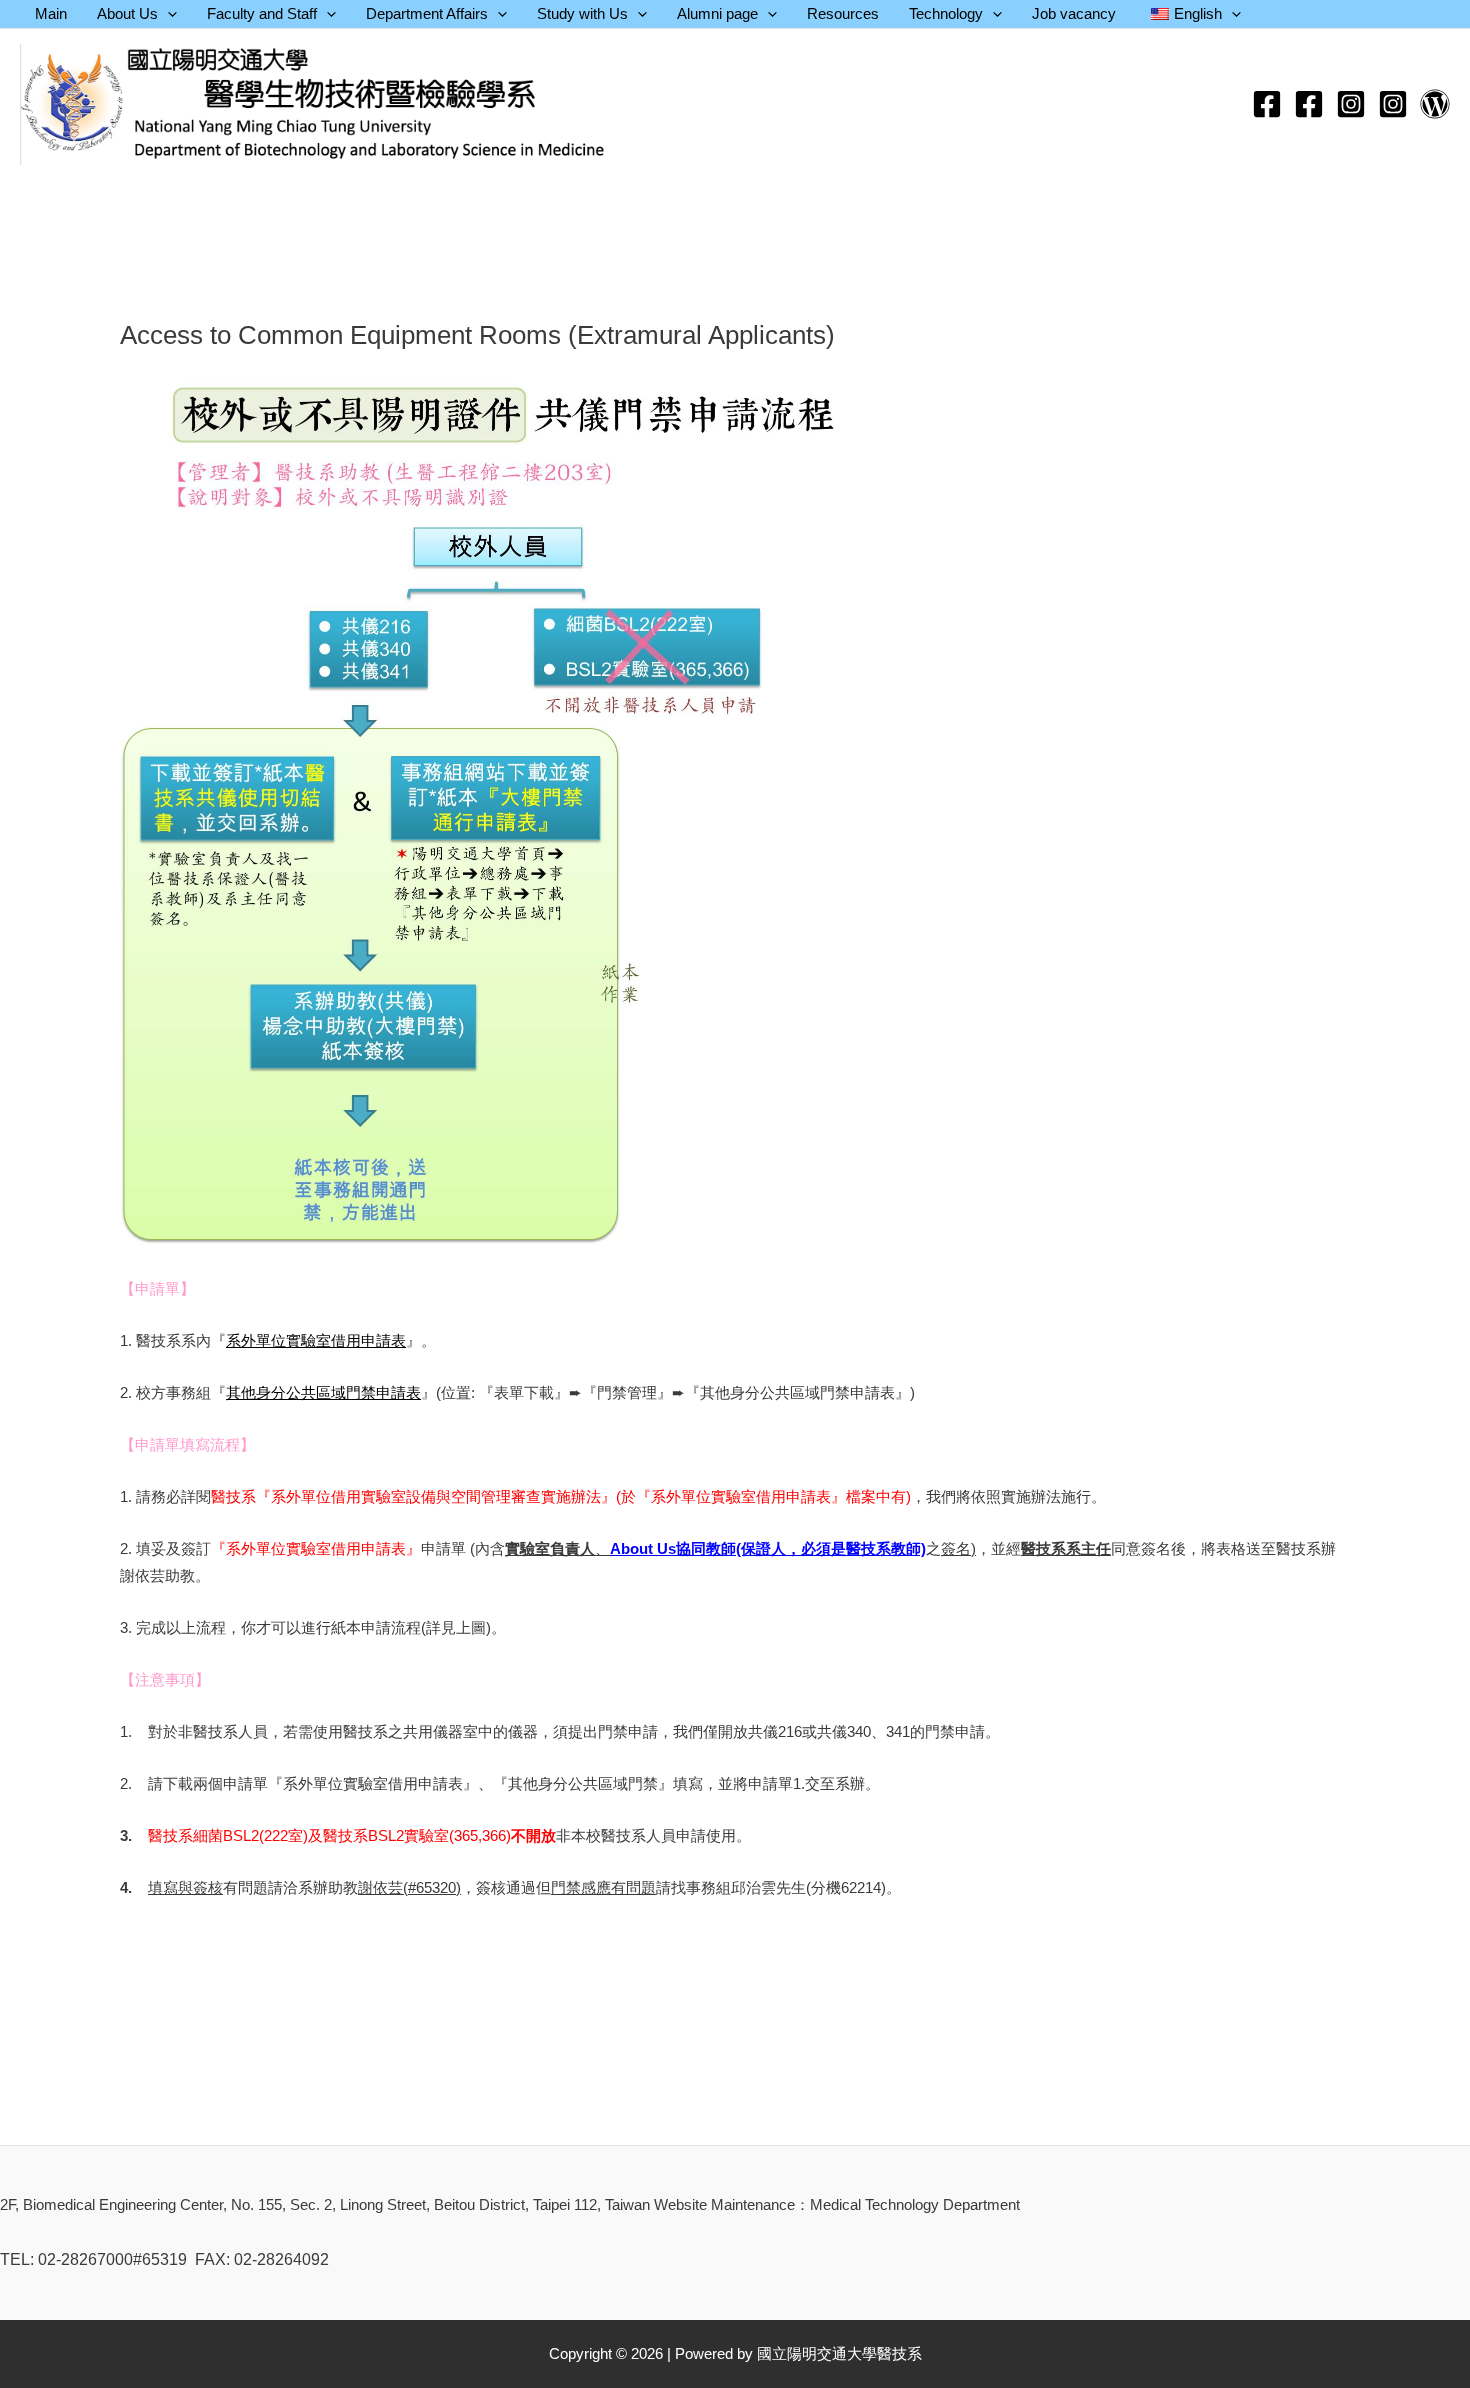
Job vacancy (1074, 13)
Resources (843, 13)
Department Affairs (427, 13)
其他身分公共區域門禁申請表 (323, 1392)
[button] (167, 14)
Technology (946, 13)
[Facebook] (1267, 104)
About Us (127, 13)
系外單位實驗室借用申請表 (316, 1340)
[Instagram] (1351, 104)
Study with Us (582, 13)
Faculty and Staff (262, 13)
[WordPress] (1435, 104)
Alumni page (717, 13)
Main (51, 13)
